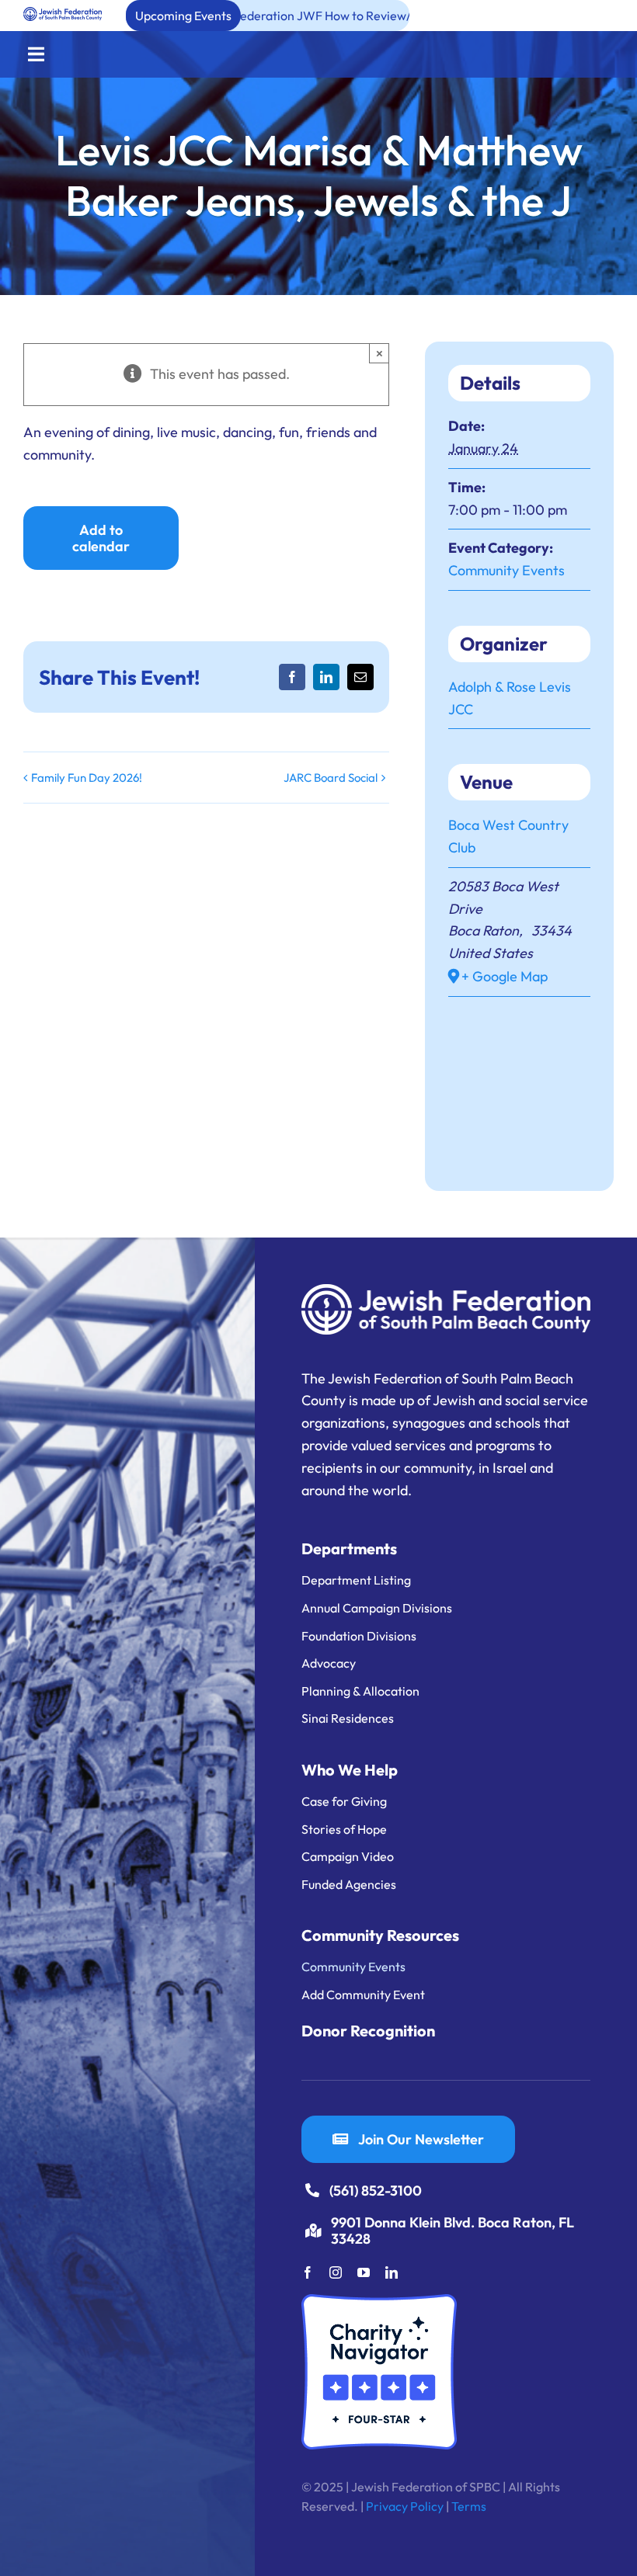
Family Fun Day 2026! (87, 778)
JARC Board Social (331, 778)
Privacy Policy (405, 2506)
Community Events (506, 570)
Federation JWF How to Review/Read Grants (263, 16)
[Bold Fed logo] (63, 14)
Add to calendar (101, 538)
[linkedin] (392, 2272)
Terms (469, 2506)
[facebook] (308, 2272)
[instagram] (336, 2272)
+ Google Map (505, 976)
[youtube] (364, 2272)
